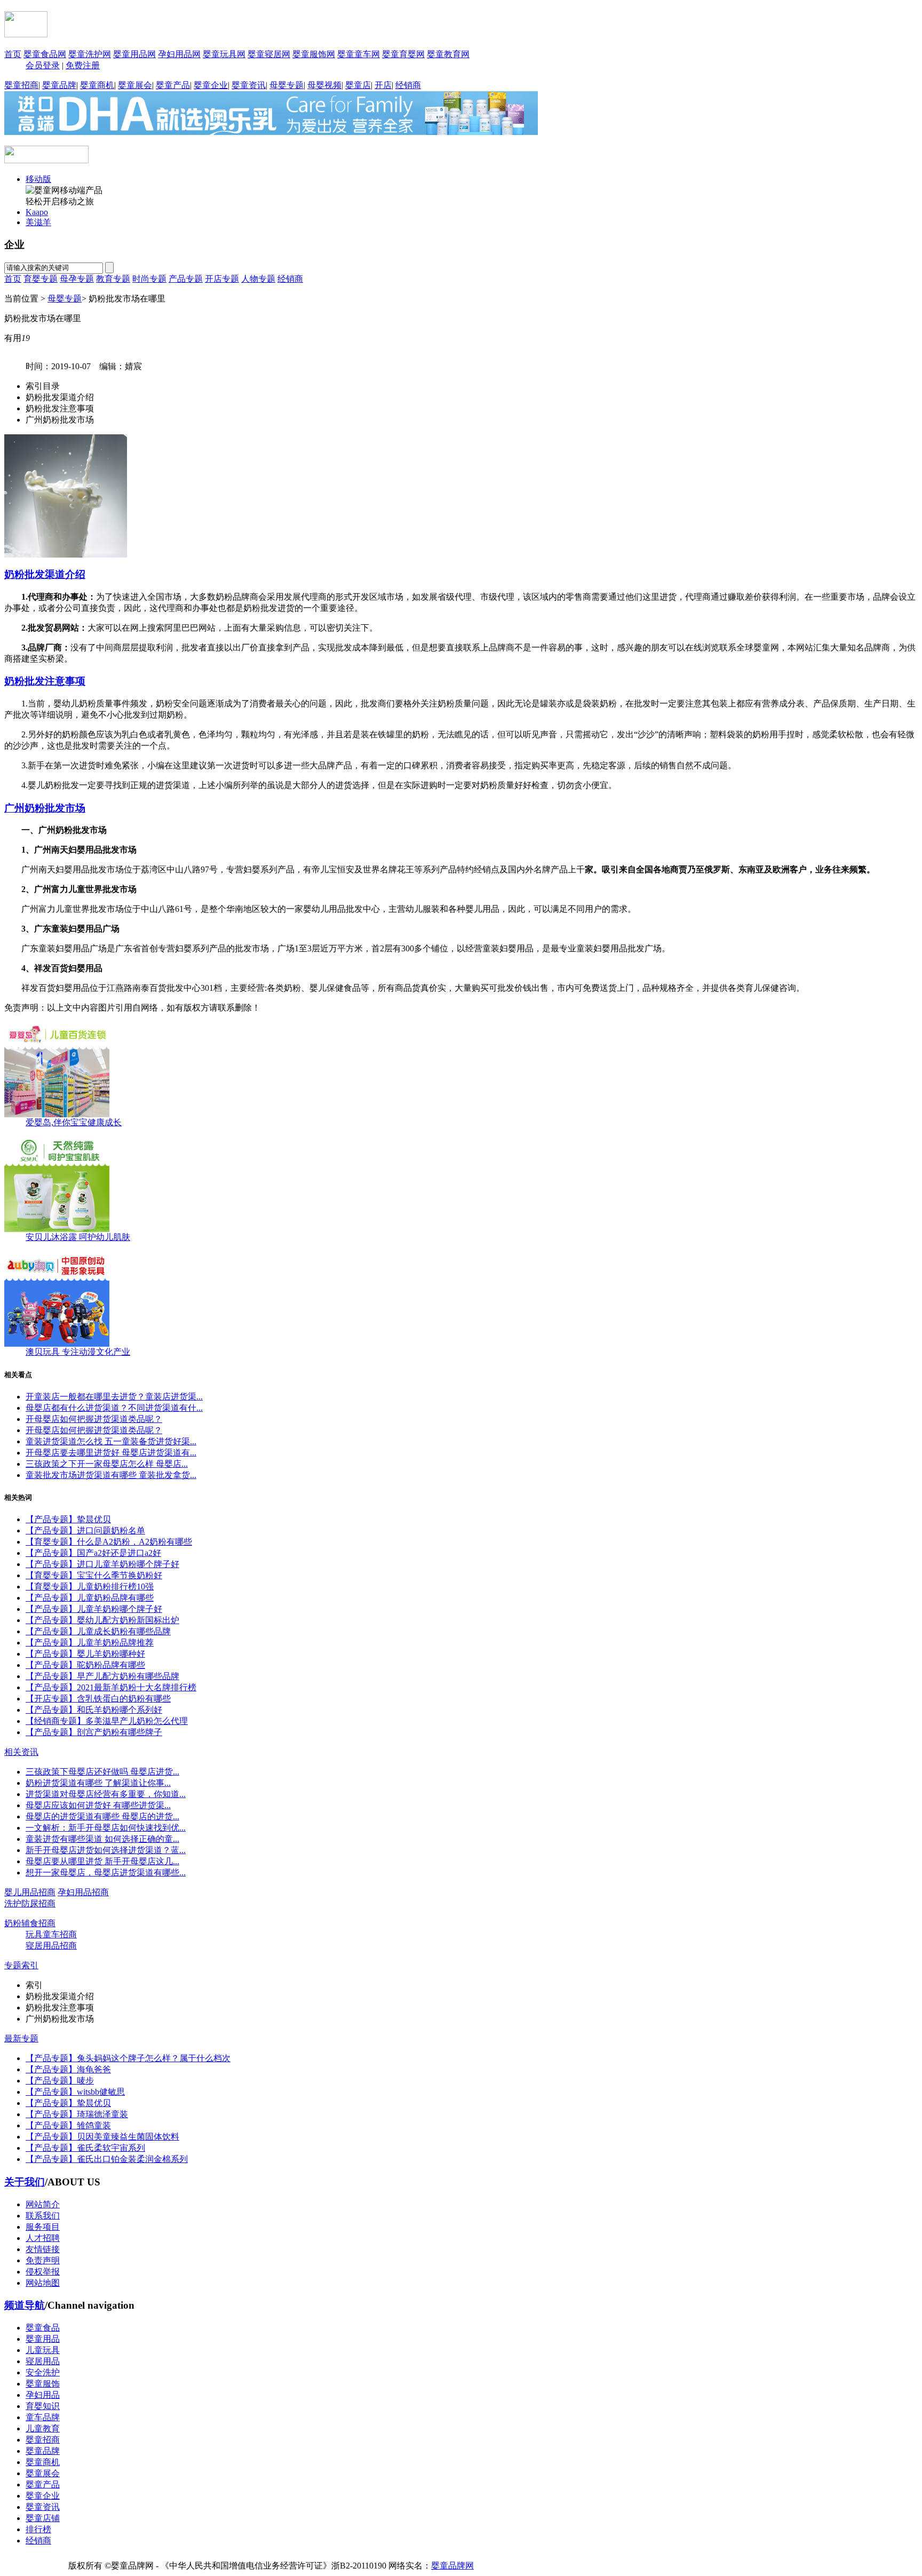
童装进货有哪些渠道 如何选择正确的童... (102, 1839)
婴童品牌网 (452, 2566)
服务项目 (43, 2227)
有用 (17, 338)
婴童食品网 (45, 54)
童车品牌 (43, 2417)
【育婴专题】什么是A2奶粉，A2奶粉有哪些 (109, 1542)
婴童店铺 (43, 2518)
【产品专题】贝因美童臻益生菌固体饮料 (102, 2137)
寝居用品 (43, 2361)
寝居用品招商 (51, 1946)
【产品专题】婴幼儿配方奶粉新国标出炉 (102, 1620)
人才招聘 (43, 2238)
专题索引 (21, 1965)
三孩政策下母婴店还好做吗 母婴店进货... (102, 1772)
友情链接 (43, 2249)
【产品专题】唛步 (60, 2081)
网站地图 (43, 2283)
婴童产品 (173, 85)
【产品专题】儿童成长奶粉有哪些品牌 (98, 1631)
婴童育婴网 (403, 54)
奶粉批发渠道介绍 (45, 574)
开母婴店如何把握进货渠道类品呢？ (94, 1419)
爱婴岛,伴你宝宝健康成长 (74, 1122)
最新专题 (21, 2038)
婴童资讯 (249, 85)
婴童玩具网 (224, 54)
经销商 (408, 85)
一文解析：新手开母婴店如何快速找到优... (106, 1828)
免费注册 (83, 65)
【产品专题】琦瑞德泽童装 (77, 2114)
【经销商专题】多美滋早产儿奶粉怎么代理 (107, 1721)
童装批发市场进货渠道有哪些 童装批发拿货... (111, 1475)
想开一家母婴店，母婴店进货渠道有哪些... (106, 1873)
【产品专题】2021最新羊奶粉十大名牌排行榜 (111, 1687)
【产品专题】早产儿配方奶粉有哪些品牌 (102, 1676)
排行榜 (38, 2529)
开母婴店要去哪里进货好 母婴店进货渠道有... (111, 1453)
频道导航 (25, 2305)
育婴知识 (43, 2406)
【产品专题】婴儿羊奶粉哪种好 (85, 1654)
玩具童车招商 (51, 1934)
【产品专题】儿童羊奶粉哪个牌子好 (94, 1609)
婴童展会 (135, 85)
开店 (383, 85)
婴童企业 (211, 85)
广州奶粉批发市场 (45, 808)
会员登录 (43, 65)
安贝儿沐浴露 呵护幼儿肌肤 (78, 1237)
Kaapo (37, 212)
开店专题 (222, 279)
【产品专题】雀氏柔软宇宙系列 (85, 2148)
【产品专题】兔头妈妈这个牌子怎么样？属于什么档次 (128, 2058)
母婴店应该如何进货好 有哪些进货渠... (98, 1805)
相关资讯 (21, 1752)
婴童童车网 (359, 54)
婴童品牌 (59, 85)
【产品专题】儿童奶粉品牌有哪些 (90, 1598)
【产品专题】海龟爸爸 (68, 2069)
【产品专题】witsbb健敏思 (75, 2092)
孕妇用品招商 (83, 1892)
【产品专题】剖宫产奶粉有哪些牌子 (94, 1732)
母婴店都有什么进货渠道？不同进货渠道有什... (114, 1408)
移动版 (38, 179)
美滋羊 (38, 222)
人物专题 (258, 279)
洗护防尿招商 (30, 1903)
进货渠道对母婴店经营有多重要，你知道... (106, 1794)
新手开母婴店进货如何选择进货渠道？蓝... (106, 1850)
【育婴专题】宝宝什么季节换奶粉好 (94, 1575)
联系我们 (43, 2216)
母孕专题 (77, 279)
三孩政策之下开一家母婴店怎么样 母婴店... (107, 1464)
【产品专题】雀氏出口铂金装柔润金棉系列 (107, 2159)
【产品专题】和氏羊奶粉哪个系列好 (94, 1710)
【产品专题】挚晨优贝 (68, 1519)
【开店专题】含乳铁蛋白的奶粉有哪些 (98, 1699)
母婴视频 (324, 85)
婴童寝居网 (269, 54)
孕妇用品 (43, 2395)
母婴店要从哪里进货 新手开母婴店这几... (102, 1861)
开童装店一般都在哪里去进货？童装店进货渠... (114, 1397)
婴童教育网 (448, 54)
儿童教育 (43, 2428)
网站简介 (43, 2204)
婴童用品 (43, 2339)
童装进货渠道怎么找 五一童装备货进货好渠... (111, 1441)
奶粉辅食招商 (30, 1923)
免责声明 (43, 2260)
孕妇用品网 (179, 54)
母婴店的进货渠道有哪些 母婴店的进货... (102, 1816)
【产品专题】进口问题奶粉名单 (85, 1531)
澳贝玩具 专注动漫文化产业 (78, 1352)
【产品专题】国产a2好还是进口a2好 (93, 1553)
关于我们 (25, 2182)
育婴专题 (41, 279)
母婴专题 (287, 85)
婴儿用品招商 (30, 1892)
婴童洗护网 (90, 54)
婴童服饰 (43, 2384)
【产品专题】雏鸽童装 (68, 2125)
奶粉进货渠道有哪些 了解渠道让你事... (98, 1783)
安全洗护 (43, 2372)
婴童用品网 (134, 54)
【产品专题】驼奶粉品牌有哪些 (85, 1665)
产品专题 (186, 279)
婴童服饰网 (314, 54)
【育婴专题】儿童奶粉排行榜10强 (90, 1587)
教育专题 (113, 279)
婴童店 (358, 85)
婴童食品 (43, 2328)
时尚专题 (149, 279)
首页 (13, 54)
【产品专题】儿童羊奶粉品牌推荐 (90, 1643)
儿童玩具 (43, 2350)
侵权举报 (43, 2272)
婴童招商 (21, 85)
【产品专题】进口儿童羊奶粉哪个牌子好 (102, 1564)
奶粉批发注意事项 (45, 681)
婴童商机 (97, 85)
